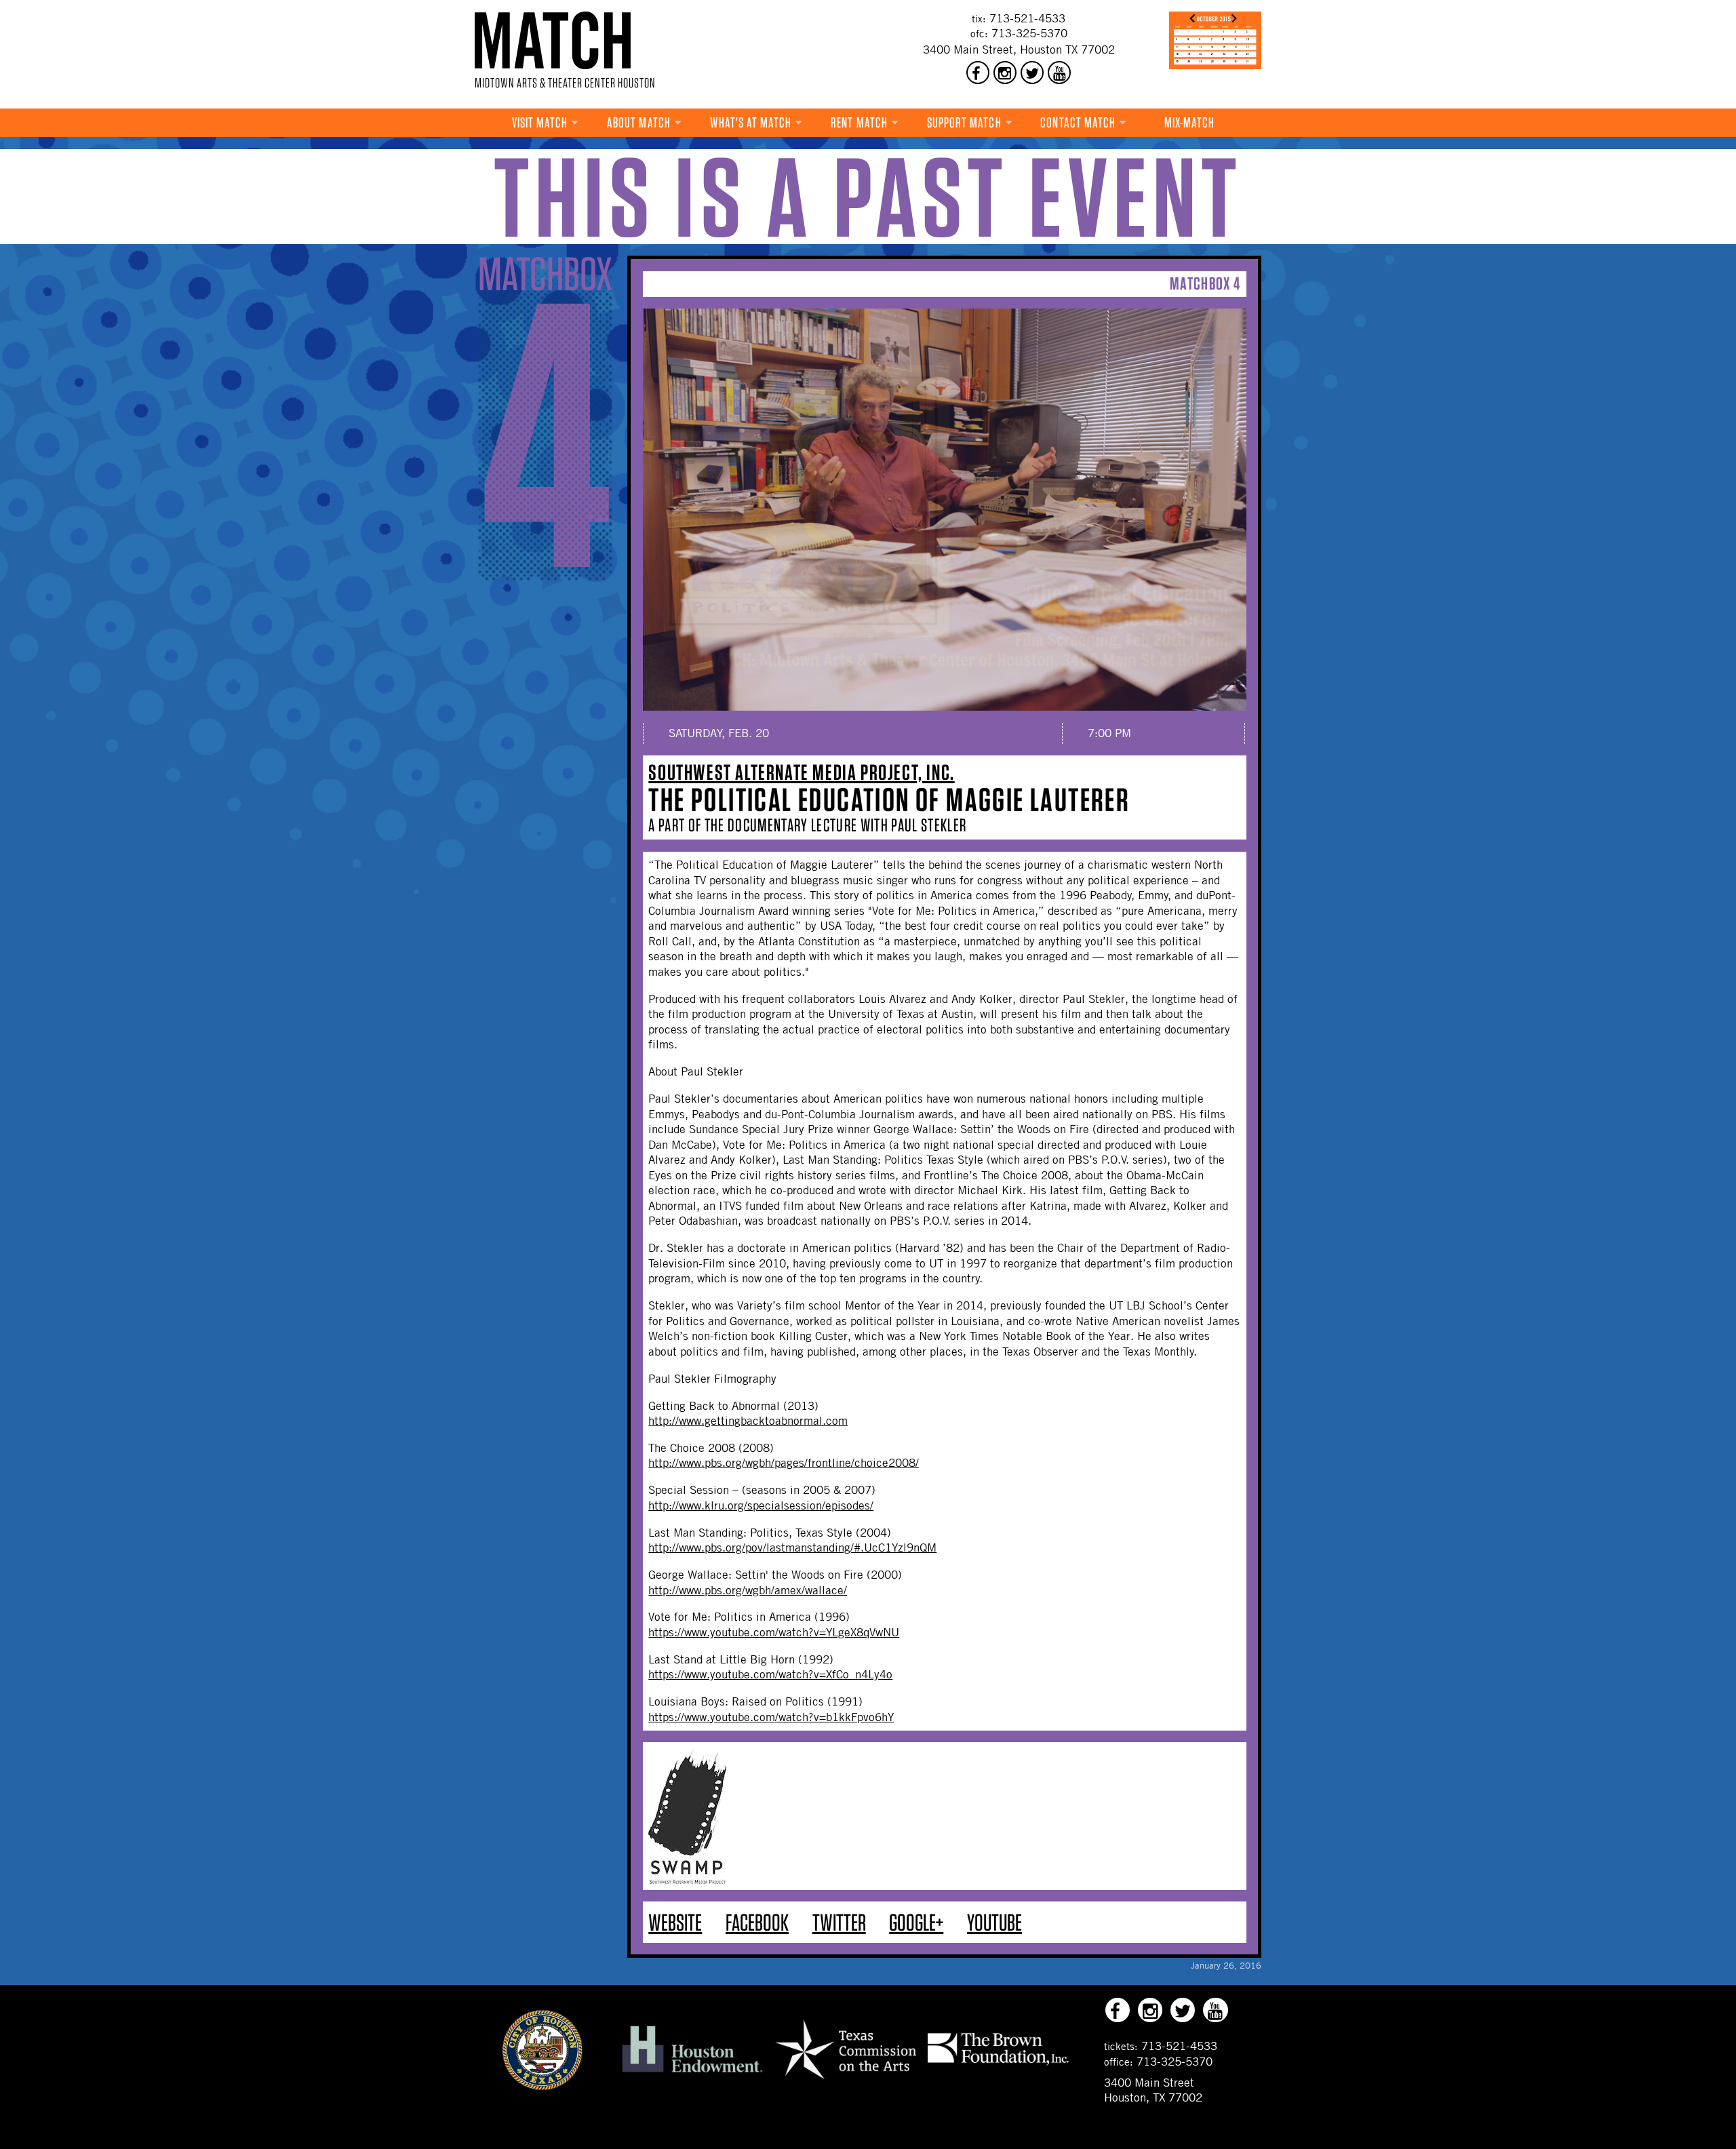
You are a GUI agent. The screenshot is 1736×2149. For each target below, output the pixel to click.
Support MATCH (964, 122)
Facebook (757, 1922)
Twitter (839, 1922)
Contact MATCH (1078, 122)
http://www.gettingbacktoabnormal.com (748, 1421)
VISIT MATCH (540, 122)
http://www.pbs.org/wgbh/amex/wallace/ (748, 1590)
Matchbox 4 (1205, 283)
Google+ (916, 1922)
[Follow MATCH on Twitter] (1032, 73)
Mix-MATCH (1190, 122)
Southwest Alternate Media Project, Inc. (801, 772)
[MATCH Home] (553, 40)
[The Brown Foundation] (998, 2065)
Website (675, 1922)
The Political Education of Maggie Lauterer (889, 800)
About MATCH (639, 122)
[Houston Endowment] (692, 2073)
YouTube (994, 1922)
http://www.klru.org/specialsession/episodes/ (761, 1505)
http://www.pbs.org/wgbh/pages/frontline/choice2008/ (784, 1463)
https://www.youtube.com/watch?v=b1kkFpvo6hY (771, 1717)
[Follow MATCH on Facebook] (978, 73)
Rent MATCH (859, 122)
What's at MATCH (751, 122)
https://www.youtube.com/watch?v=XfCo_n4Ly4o (770, 1674)
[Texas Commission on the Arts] (846, 2081)
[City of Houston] (542, 2087)
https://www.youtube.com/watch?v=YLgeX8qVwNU (774, 1632)
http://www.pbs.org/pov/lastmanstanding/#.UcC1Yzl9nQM (792, 1547)
